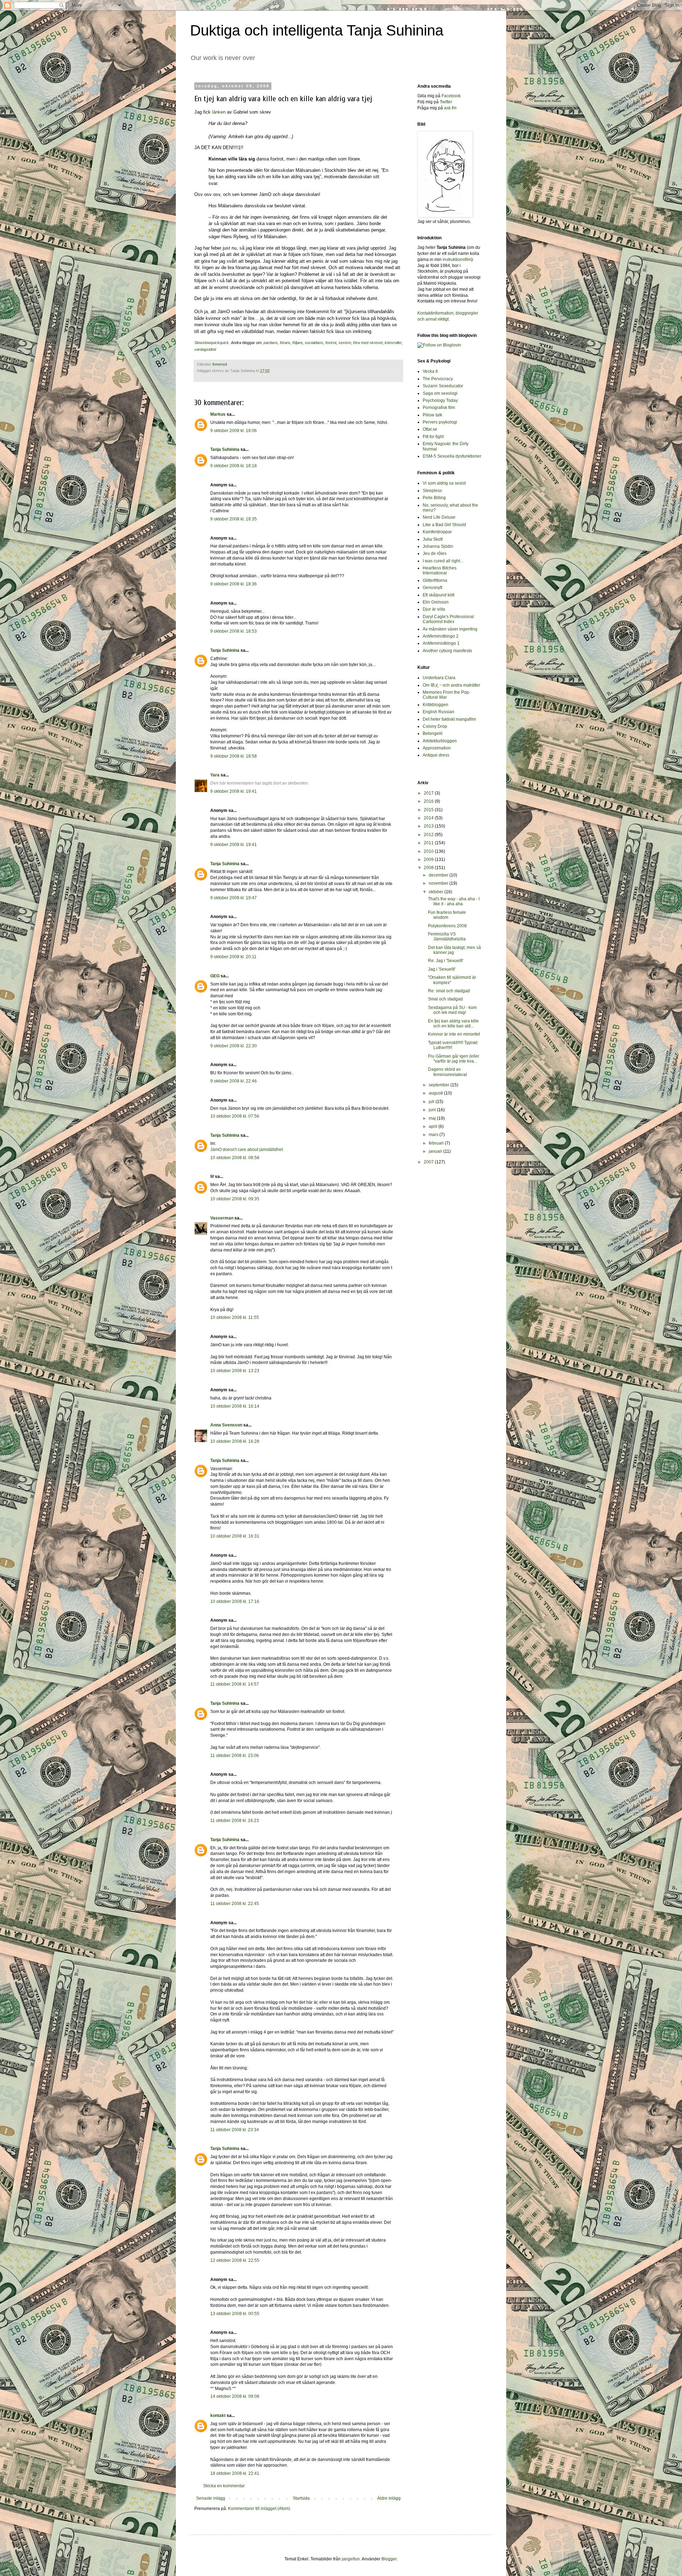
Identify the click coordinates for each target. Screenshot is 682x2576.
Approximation (437, 748)
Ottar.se (430, 429)
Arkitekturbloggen (440, 741)
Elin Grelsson (436, 602)
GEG (215, 976)
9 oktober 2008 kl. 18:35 (234, 519)
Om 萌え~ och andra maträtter (451, 685)
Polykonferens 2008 (447, 926)
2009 (429, 859)
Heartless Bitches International (440, 571)
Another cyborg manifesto (447, 651)
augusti (436, 1093)
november (439, 883)
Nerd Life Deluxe (439, 517)
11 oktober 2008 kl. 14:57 (235, 1684)
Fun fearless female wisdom (447, 915)
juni (433, 1110)
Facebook (451, 96)
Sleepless (432, 491)
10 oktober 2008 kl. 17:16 (235, 1601)
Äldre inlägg (389, 2498)
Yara (215, 775)
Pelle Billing (434, 498)
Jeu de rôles (435, 553)
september (440, 1085)
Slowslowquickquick (212, 343)
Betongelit (432, 733)
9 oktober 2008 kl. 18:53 (234, 631)
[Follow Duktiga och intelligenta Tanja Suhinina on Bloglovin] (439, 345)
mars (434, 1135)
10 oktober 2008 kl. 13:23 (235, 1371)
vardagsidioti (205, 349)
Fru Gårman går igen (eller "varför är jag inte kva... (454, 1059)
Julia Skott (433, 539)
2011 (429, 843)
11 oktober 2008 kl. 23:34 (235, 2130)
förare (285, 343)
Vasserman (222, 1218)
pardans (271, 343)
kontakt (218, 2416)
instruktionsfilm (457, 260)
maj (433, 1118)
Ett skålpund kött (439, 595)
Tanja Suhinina (225, 449)
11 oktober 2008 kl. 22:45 (235, 1904)
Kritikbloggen (435, 705)
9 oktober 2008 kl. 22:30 (234, 1046)
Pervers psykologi (440, 422)
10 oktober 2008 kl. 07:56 (235, 1116)
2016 (429, 801)
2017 (429, 793)
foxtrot (331, 343)
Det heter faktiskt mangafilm (449, 719)
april (434, 1126)
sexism (345, 343)
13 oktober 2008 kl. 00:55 (235, 2314)
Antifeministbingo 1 (441, 643)
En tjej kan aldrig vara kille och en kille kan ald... (453, 1024)
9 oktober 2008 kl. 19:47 (234, 898)
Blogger (389, 2559)
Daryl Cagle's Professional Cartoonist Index (448, 619)
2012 (429, 835)
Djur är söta (434, 609)
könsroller (393, 343)
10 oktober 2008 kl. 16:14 (235, 1406)
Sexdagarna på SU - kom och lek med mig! (452, 1010)
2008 (429, 868)
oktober (437, 892)
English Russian (439, 712)
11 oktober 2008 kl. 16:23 (235, 1821)
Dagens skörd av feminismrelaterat (447, 1072)
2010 (429, 851)
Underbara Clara (439, 678)
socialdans (314, 343)
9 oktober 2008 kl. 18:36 (234, 584)
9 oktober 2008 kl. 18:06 (234, 431)
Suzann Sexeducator (443, 386)
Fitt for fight (433, 437)
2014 (429, 818)
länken (219, 112)
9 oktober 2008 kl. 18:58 (234, 756)
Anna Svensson (226, 1425)
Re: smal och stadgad (449, 991)
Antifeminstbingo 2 (441, 636)
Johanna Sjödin (438, 546)
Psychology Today (440, 400)
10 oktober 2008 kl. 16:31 (235, 1536)
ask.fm (450, 108)
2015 (429, 810)
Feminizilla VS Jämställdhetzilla (447, 937)
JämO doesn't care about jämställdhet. (247, 1150)
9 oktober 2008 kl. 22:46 (234, 1081)
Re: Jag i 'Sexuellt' (446, 961)
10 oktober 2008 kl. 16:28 (235, 1441)
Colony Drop (435, 726)
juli (432, 1102)
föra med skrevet (368, 343)
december (439, 875)
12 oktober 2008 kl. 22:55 (235, 2260)
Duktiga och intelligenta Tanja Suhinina (317, 30)
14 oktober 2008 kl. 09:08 (235, 2396)
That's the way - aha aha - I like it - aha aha (454, 901)
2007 (429, 1162)
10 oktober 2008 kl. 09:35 (235, 1199)
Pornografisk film (439, 408)
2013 (429, 826)
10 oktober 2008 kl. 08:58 (235, 1158)
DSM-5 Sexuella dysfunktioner (452, 456)
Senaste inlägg (211, 2498)
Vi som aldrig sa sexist (444, 483)
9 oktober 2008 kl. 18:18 (234, 466)
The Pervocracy (438, 379)
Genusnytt (432, 588)
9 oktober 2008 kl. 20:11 (233, 957)
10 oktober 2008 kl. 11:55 (235, 1317)
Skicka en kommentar (224, 2486)
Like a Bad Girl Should (444, 525)
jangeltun (351, 2559)
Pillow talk (432, 415)
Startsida (301, 2498)
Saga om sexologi (440, 393)
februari (437, 1143)
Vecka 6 (430, 371)
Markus (218, 414)
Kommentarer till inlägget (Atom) (259, 2509)
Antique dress (436, 755)
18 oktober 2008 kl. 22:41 (235, 2473)
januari (436, 1151)
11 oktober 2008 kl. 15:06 (235, 1756)
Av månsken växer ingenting (450, 629)
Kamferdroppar (437, 532)
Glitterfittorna (435, 580)
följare (297, 343)
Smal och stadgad (445, 999)
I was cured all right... (443, 561)
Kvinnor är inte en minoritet (454, 1034)
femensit (220, 364)
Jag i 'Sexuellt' (442, 969)
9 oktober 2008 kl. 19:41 (234, 791)
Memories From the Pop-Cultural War (446, 695)
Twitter (446, 102)
